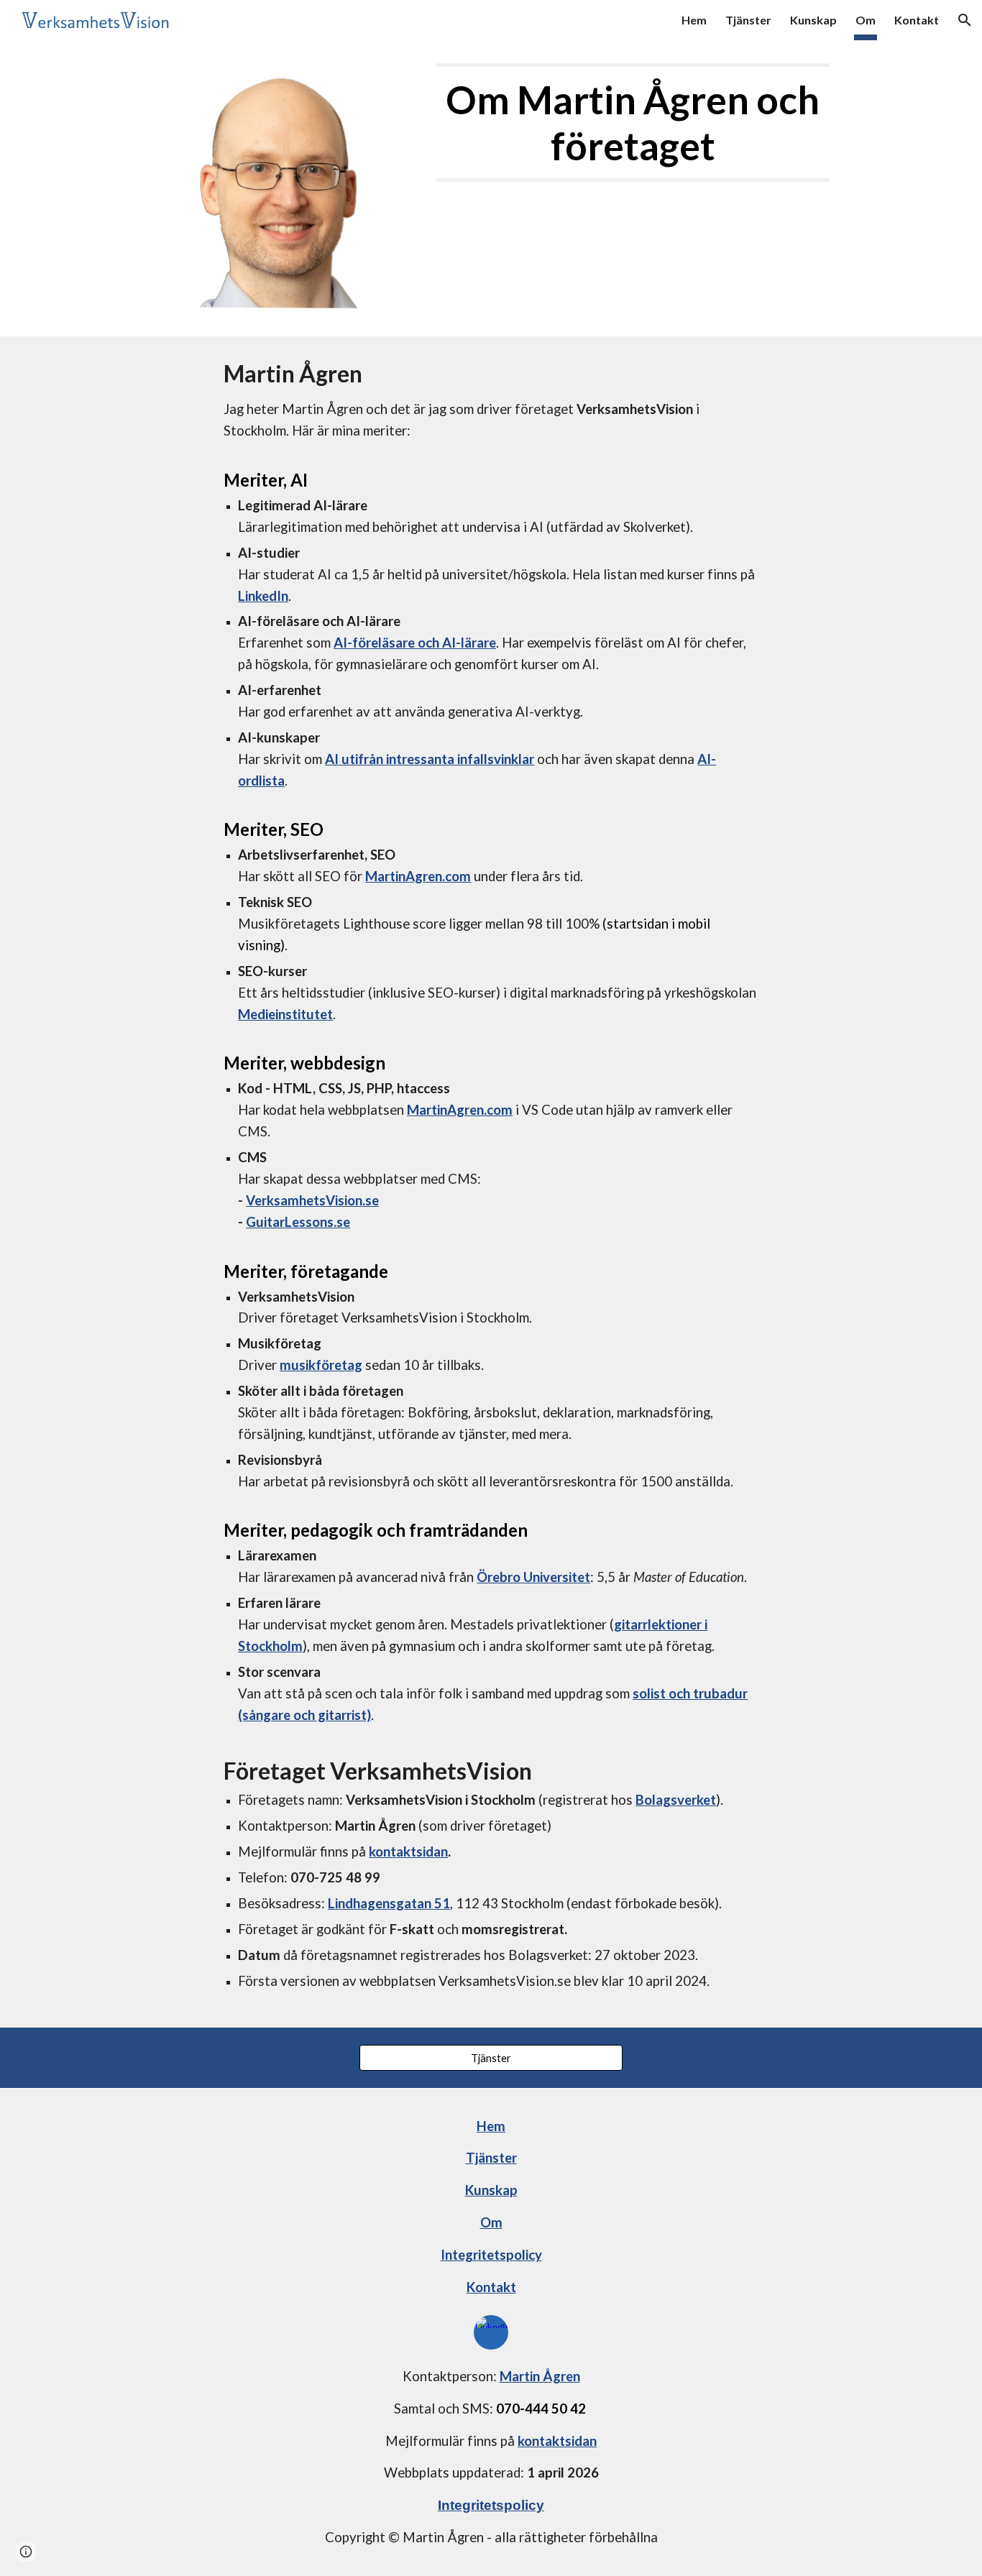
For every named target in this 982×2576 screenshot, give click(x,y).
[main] (633, 123)
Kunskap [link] (813, 20)
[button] (965, 20)
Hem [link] (694, 20)
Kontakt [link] (917, 20)
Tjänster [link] (748, 20)
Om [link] (866, 20)
